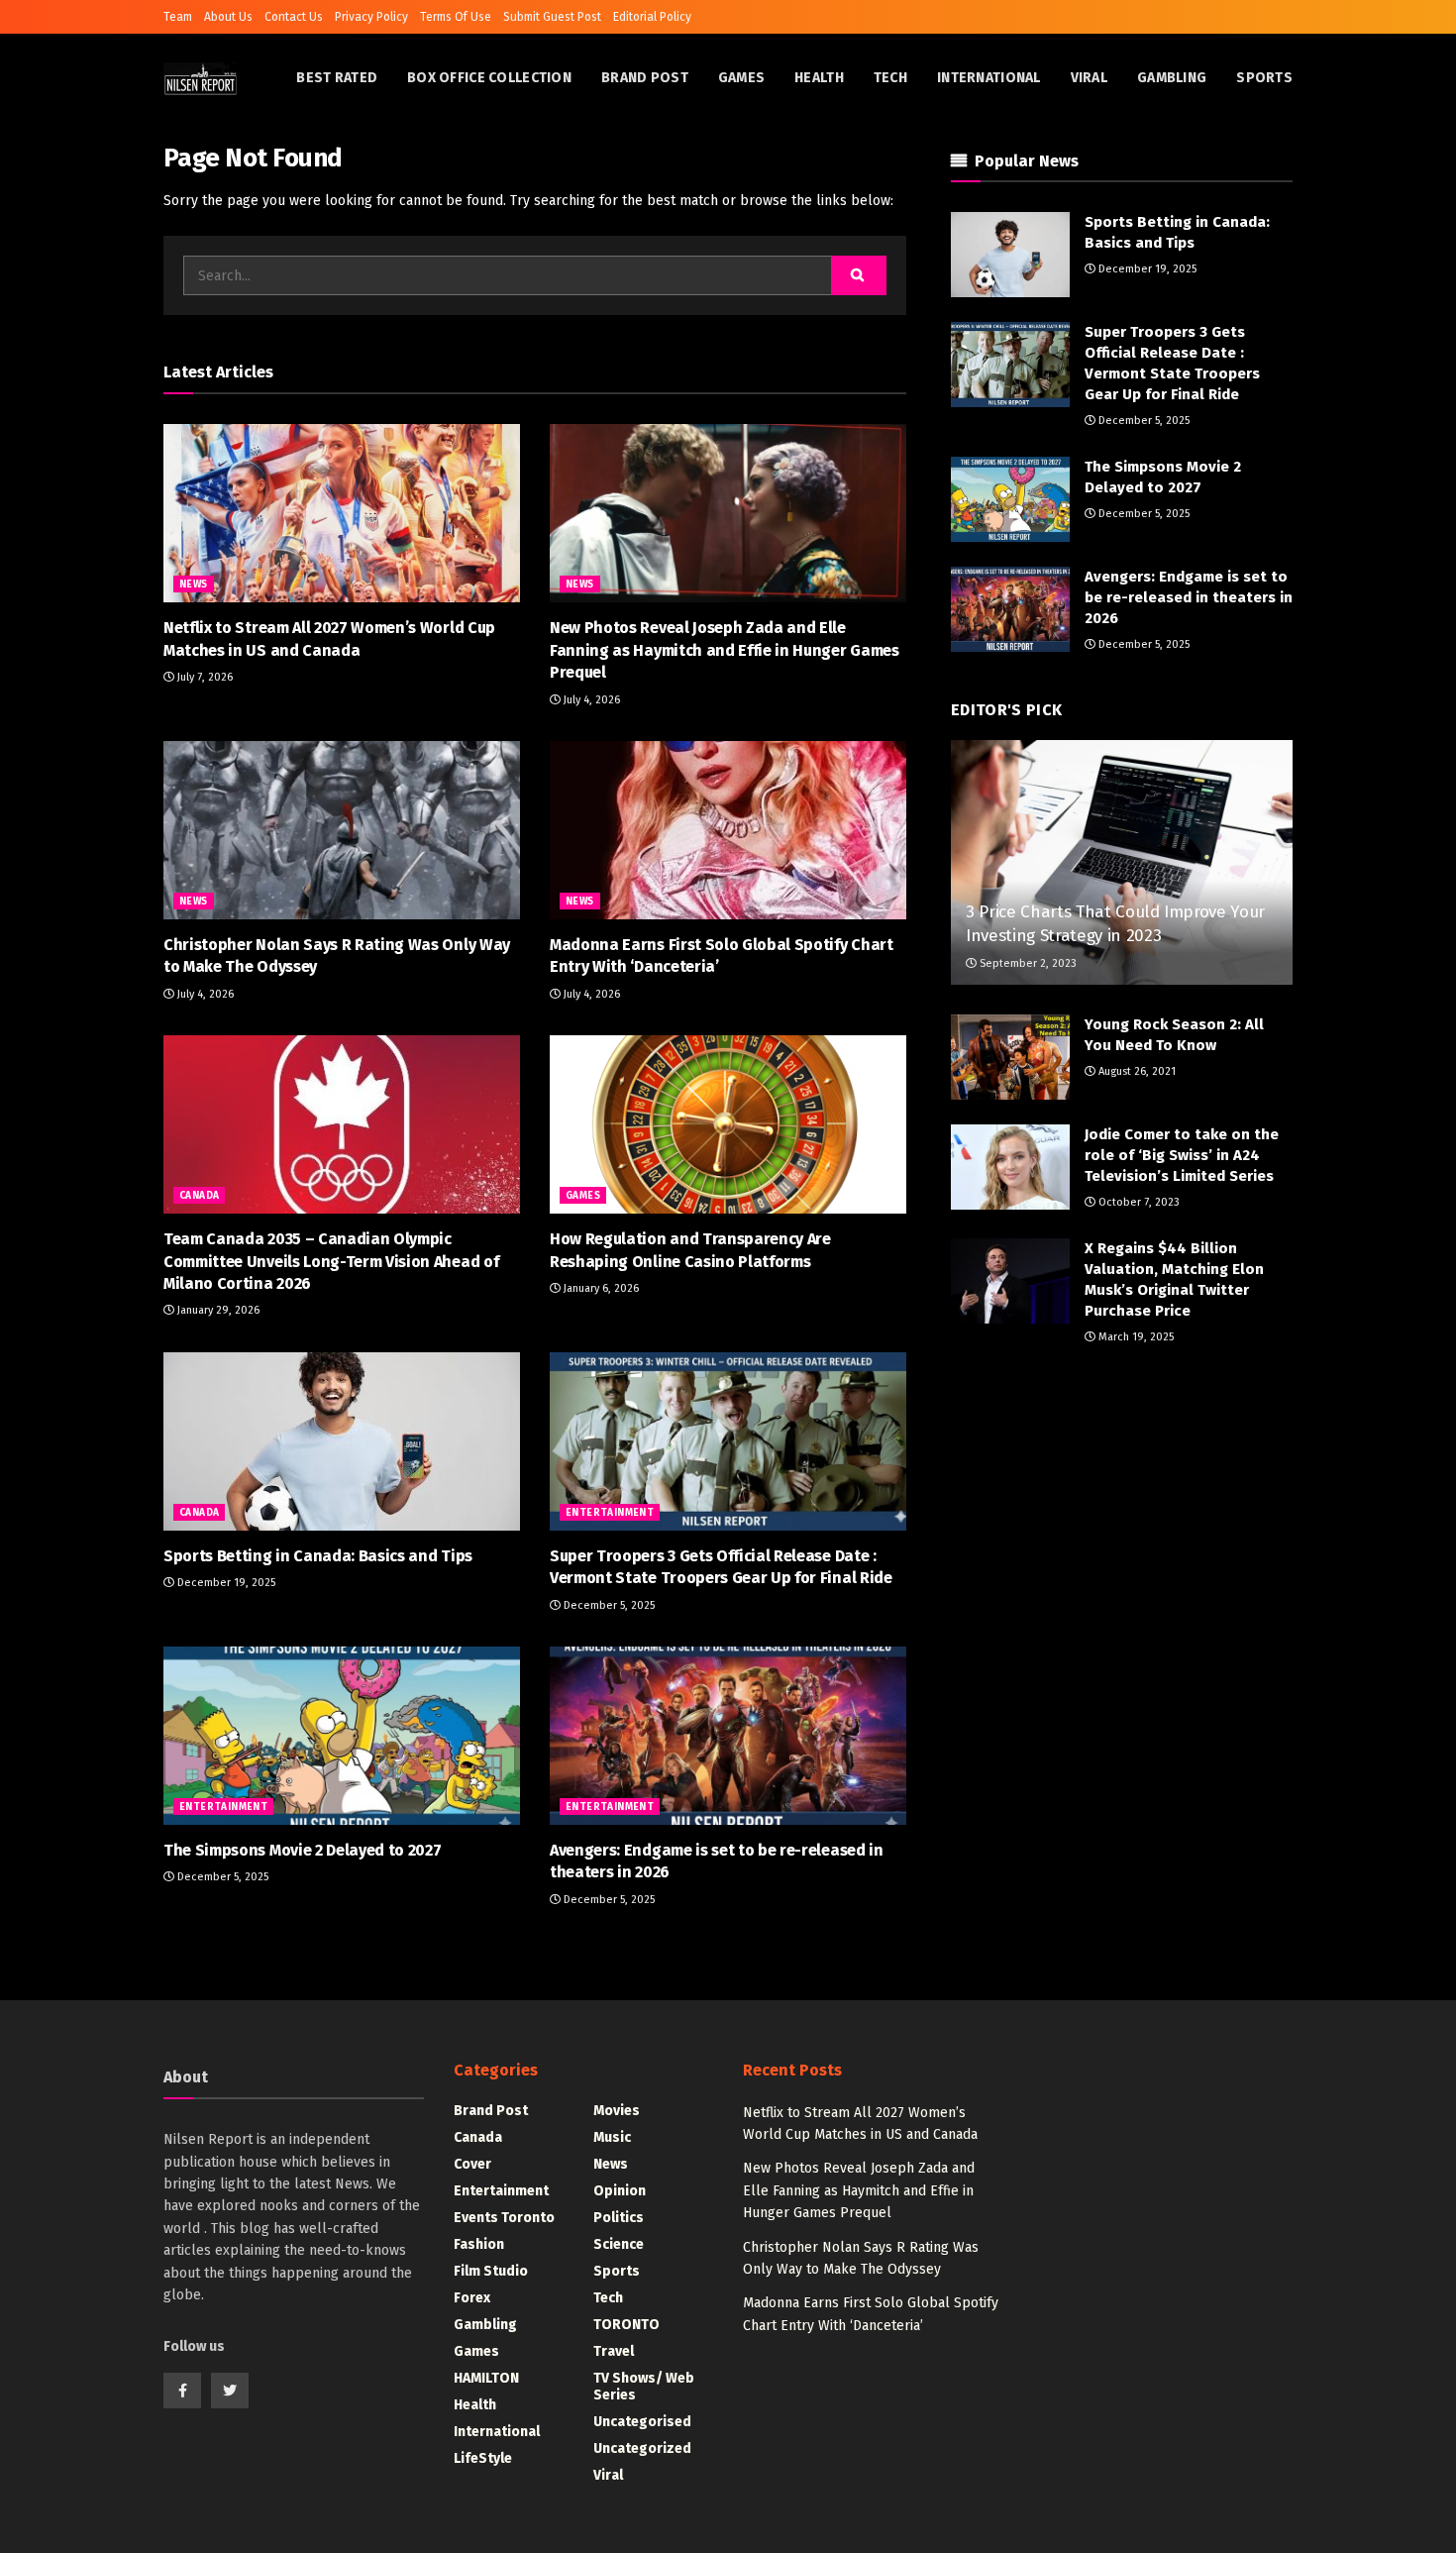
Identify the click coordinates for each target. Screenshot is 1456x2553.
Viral (1089, 78)
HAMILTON (486, 2378)
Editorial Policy (652, 17)
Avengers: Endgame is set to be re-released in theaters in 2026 (1189, 597)
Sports (1264, 78)
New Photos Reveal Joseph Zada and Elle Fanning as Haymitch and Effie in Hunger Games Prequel (725, 650)
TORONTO (626, 2325)
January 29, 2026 (217, 1310)
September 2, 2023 (1027, 963)
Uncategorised (642, 2422)
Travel (614, 2351)
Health (819, 78)
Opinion (620, 2191)
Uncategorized (642, 2448)
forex (472, 2298)
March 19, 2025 (1135, 1337)
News (194, 585)
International (989, 78)
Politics (619, 2218)
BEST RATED (337, 78)
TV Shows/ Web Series (644, 2387)
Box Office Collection (489, 78)
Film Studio (491, 2271)
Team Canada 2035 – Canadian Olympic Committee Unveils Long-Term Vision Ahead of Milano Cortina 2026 (331, 1261)
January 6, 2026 (600, 1288)
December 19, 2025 (225, 1583)
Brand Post (645, 78)
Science (619, 2244)
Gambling (1172, 78)
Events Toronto (504, 2218)
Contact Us (294, 17)
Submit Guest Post (552, 17)
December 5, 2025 (608, 1605)
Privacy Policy (371, 17)
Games (741, 78)
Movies (617, 2111)
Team (178, 17)
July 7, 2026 (204, 677)
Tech (890, 78)
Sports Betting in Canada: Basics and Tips (318, 1556)
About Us (228, 17)
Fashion (479, 2244)
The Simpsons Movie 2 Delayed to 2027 (302, 1850)
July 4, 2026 (590, 700)
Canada (199, 1196)
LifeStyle (483, 2458)
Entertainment (610, 1513)
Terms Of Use (456, 17)
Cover (472, 2164)
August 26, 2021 (1136, 1071)
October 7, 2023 (1138, 1202)
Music (612, 2137)
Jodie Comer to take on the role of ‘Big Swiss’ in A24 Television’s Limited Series (1182, 1155)
